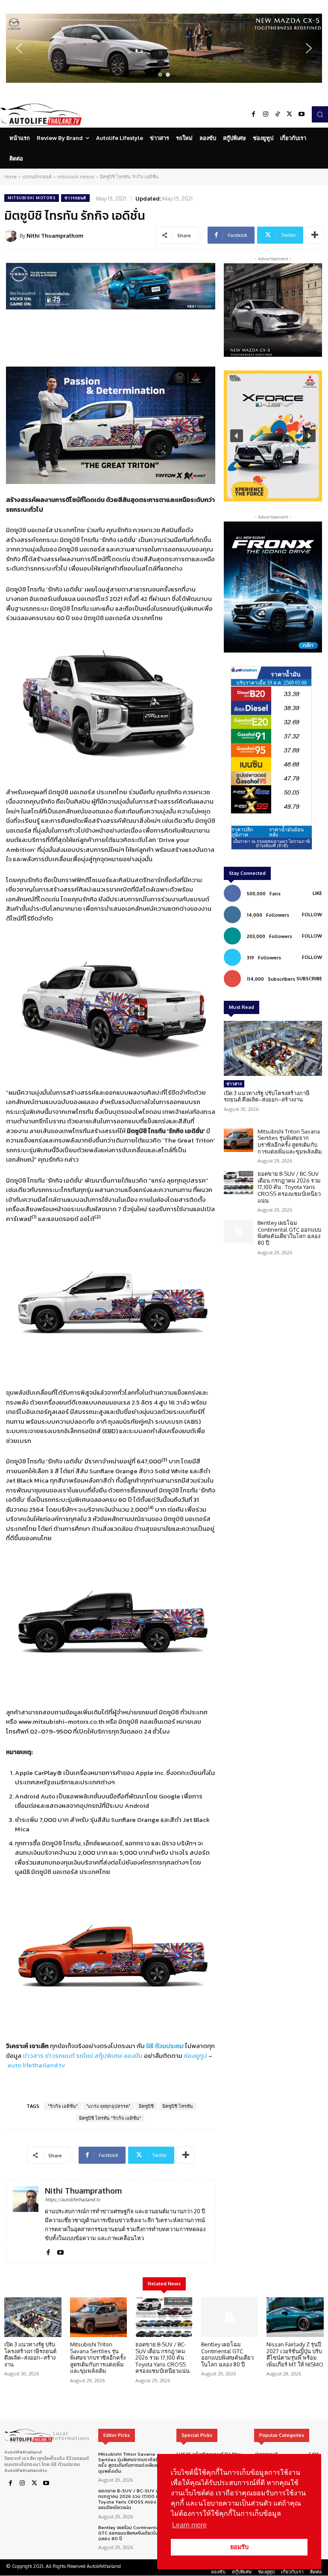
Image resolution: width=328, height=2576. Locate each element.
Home (10, 177)
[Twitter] (290, 114)
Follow (312, 915)
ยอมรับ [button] (239, 2547)
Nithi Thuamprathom (55, 236)
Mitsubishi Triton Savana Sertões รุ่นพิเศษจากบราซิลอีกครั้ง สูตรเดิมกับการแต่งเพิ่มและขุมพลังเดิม (290, 1141)
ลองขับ (133, 2056)
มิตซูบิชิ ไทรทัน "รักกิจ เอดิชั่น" (110, 2118)
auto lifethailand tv (36, 2065)
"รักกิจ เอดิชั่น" (63, 2106)
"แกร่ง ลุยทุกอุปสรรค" (108, 2106)
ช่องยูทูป (195, 2056)
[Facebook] (254, 114)
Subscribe (309, 979)
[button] (164, 48)
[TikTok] (278, 114)
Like (317, 893)
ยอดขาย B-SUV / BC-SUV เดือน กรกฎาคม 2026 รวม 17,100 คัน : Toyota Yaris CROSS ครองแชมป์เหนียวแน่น (289, 1187)
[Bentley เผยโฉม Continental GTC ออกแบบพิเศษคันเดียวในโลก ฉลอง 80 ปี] (239, 1231)
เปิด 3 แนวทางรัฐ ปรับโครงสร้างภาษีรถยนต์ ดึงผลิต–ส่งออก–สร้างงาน (267, 1096)
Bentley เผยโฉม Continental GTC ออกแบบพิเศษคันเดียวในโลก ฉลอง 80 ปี (289, 1233)
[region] (164, 48)
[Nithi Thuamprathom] (12, 236)
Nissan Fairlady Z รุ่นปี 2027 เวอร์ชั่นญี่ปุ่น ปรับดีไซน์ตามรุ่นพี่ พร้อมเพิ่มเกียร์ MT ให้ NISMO (295, 2354)
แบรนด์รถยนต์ (37, 177)
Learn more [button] (189, 2525)
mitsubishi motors (76, 177)
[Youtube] (302, 114)
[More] (315, 235)
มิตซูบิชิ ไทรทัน (178, 2106)
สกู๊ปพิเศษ (108, 2056)
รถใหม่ (85, 2056)
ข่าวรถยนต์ (75, 198)
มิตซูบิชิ (146, 2106)
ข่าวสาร (33, 2056)
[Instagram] (266, 114)
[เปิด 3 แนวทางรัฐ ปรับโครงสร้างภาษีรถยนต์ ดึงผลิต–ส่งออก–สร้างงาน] (273, 1048)
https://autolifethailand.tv (73, 2200)
